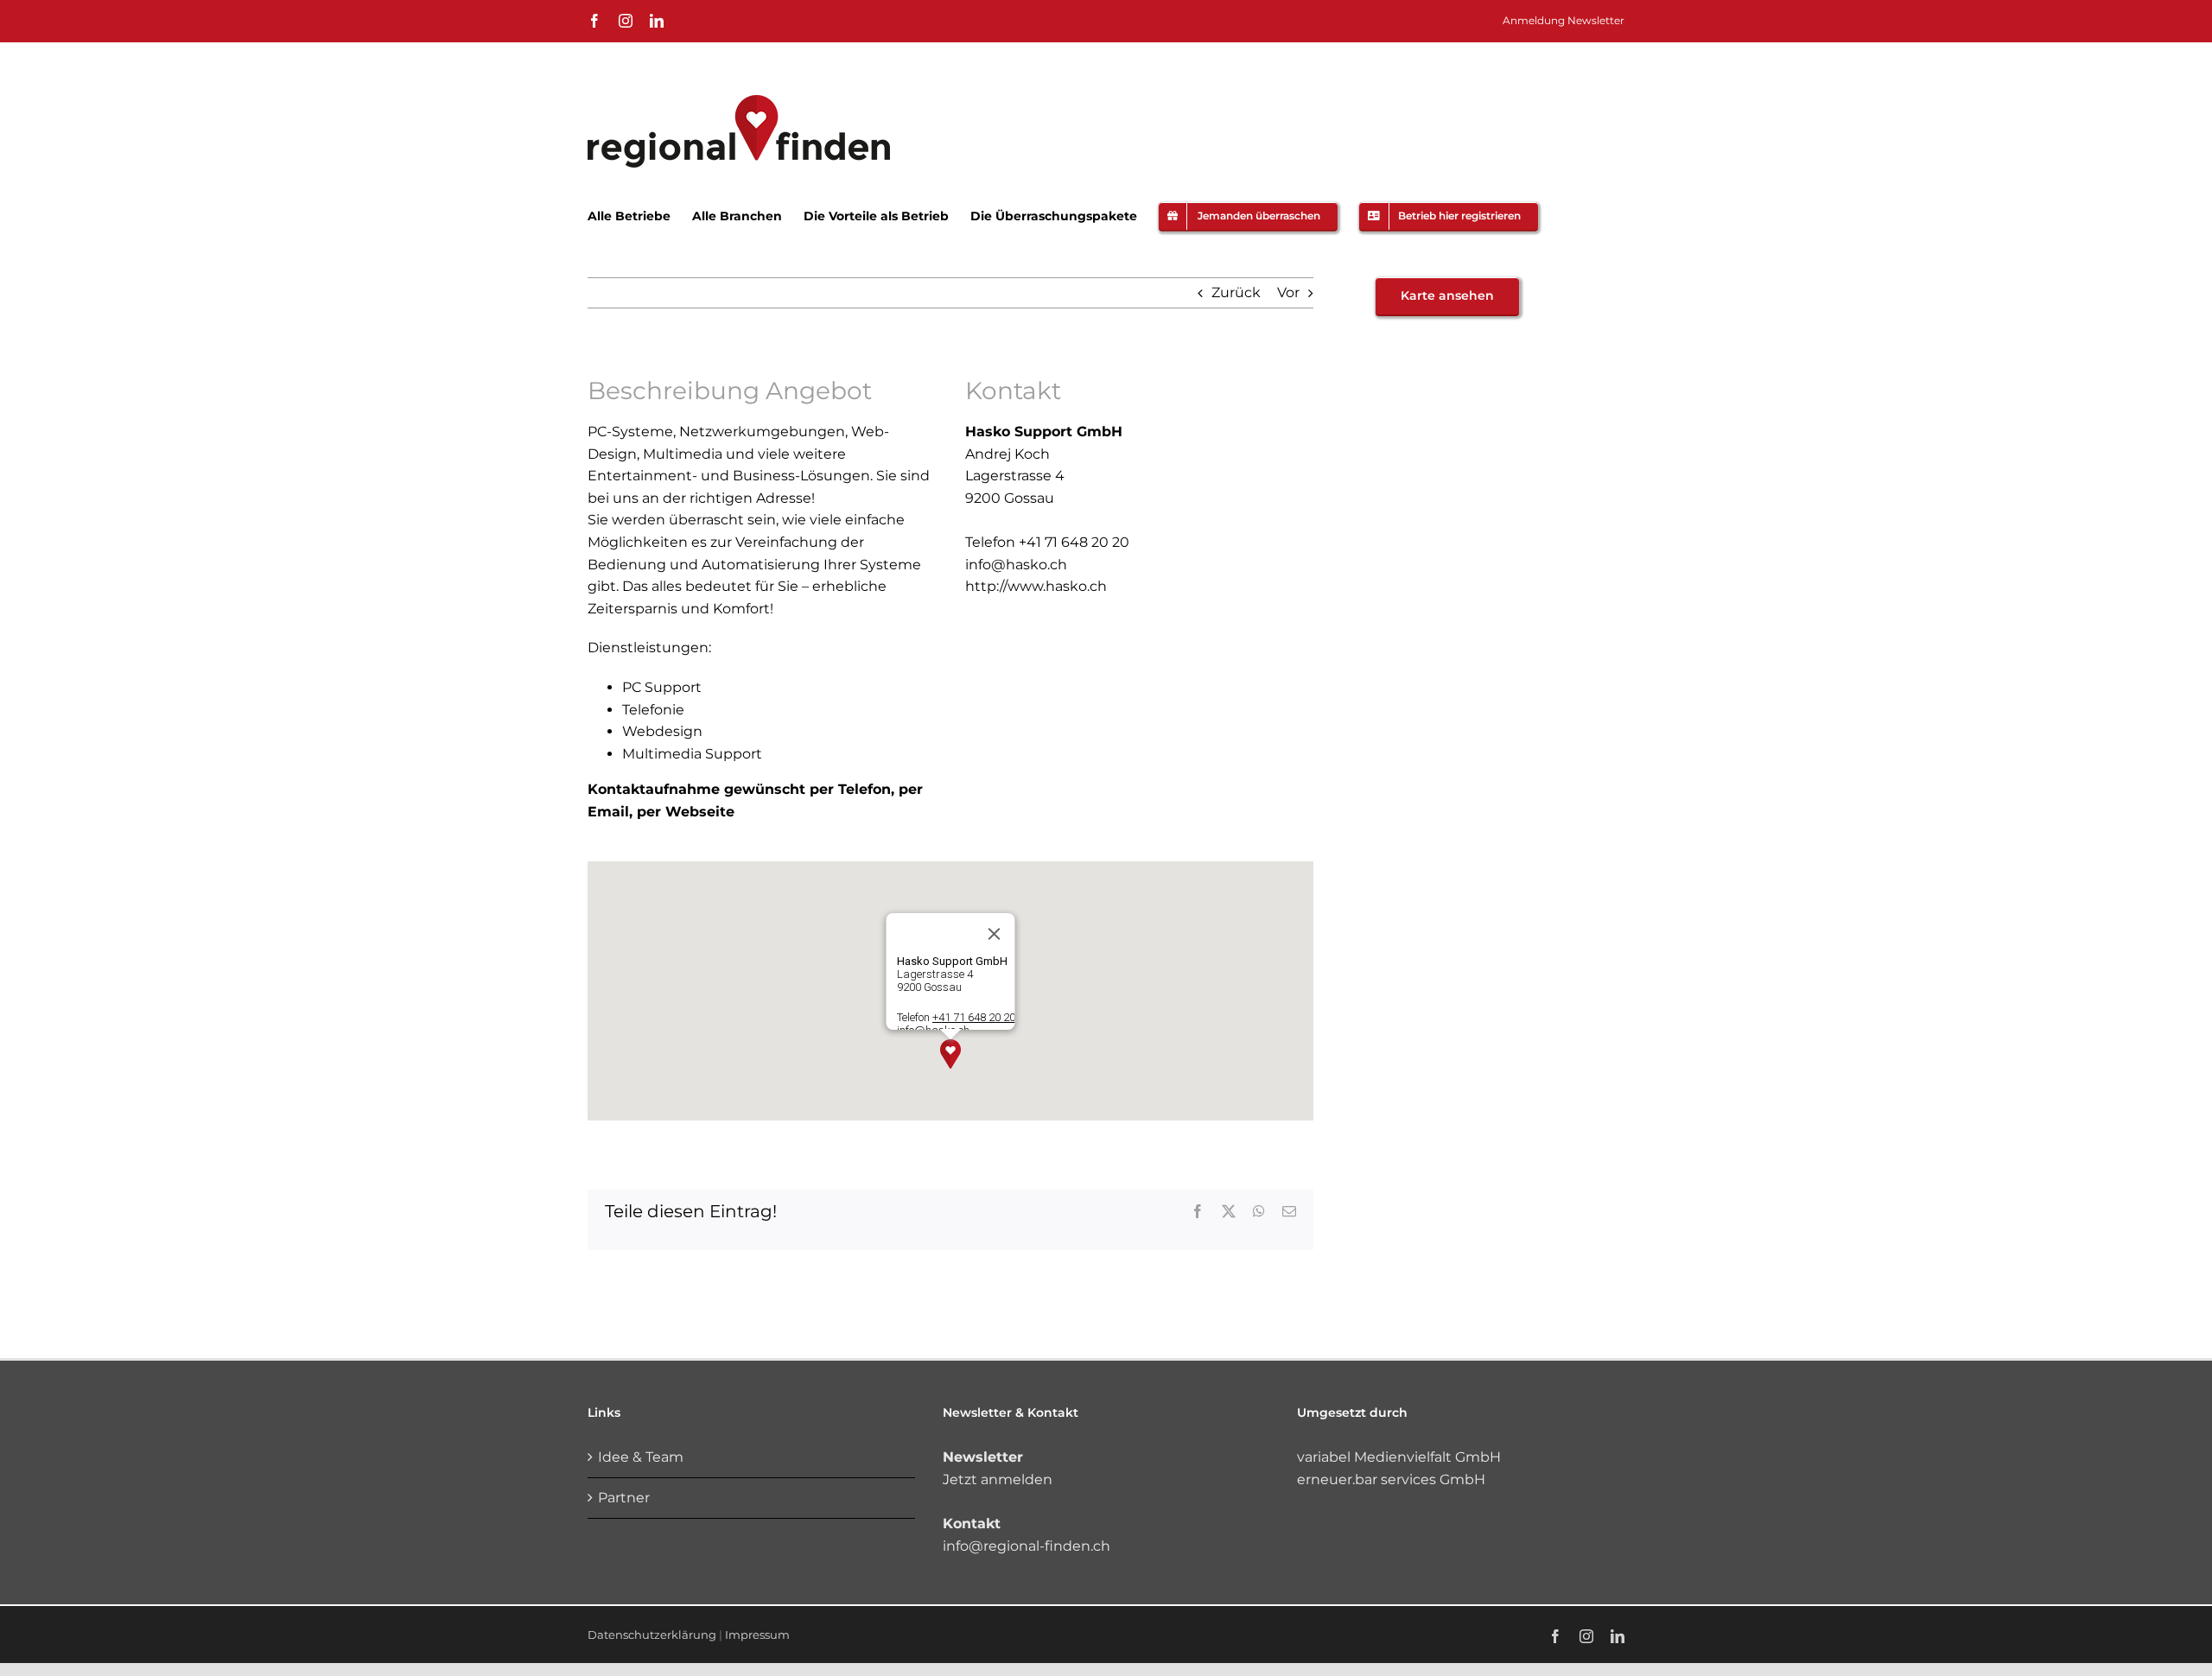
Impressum (757, 1635)
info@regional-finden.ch (1027, 1546)
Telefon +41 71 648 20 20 (1047, 542)
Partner (624, 1498)
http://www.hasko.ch (1036, 586)
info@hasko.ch (1016, 565)
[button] (950, 1054)
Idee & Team (641, 1457)
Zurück (1236, 292)
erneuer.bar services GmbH (1391, 1479)
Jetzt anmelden (998, 1479)
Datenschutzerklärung (652, 1635)
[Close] (995, 934)
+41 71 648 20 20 (974, 1017)
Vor (1288, 292)
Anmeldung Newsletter (1564, 20)
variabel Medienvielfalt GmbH (1399, 1457)
